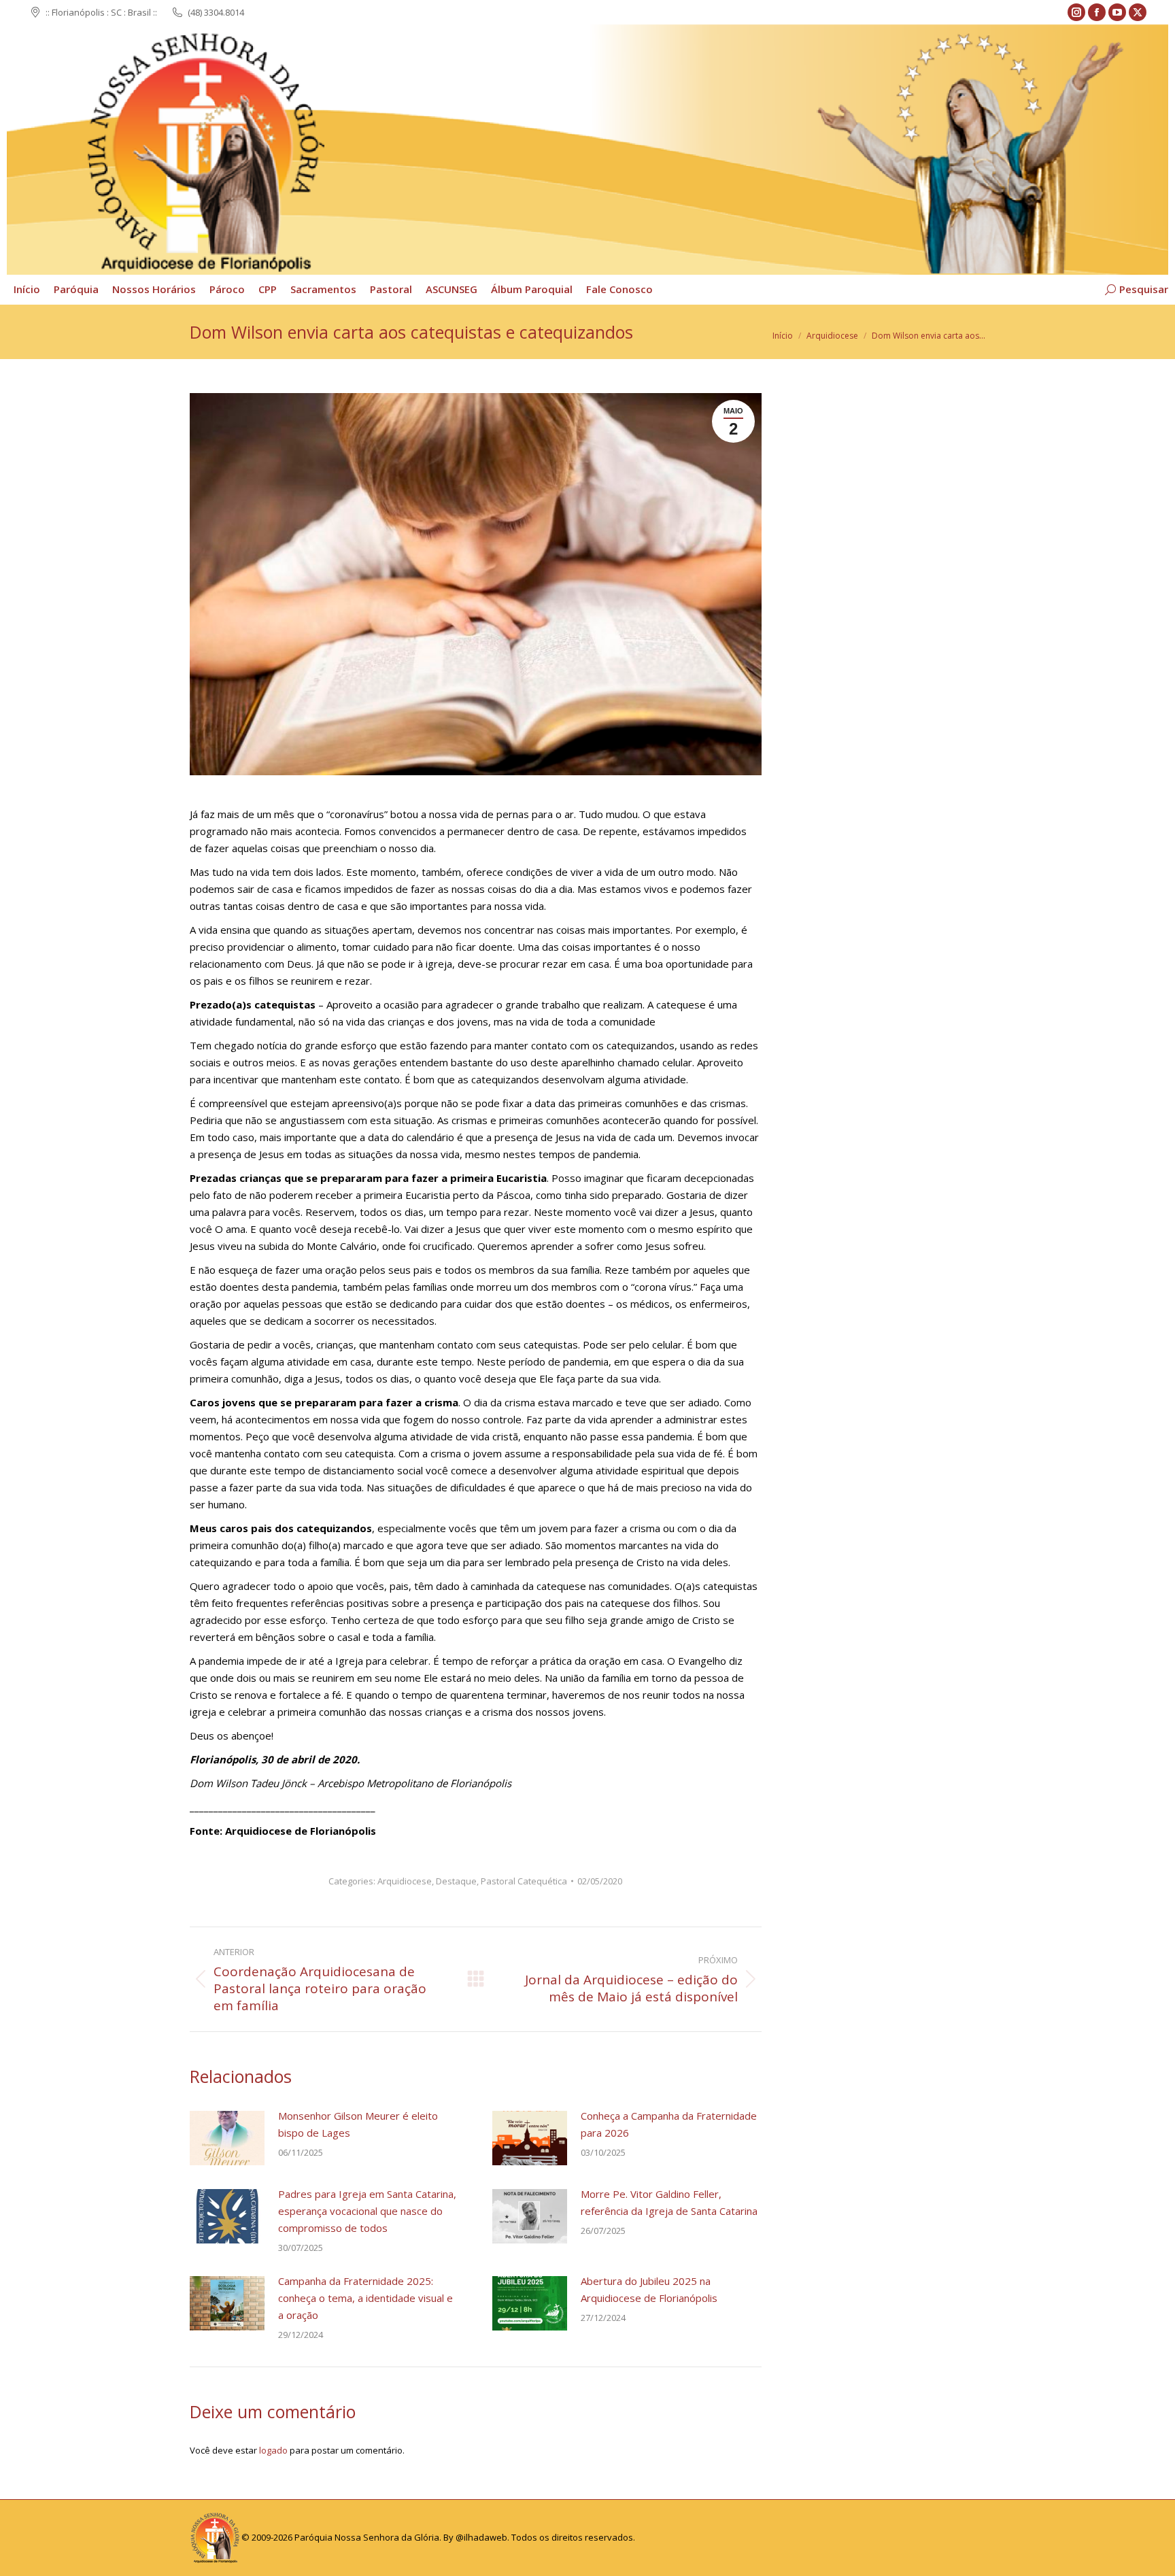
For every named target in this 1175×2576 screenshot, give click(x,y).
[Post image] (227, 2138)
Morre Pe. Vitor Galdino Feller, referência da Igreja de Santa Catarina (669, 2202)
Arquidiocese (405, 1881)
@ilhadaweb (481, 2537)
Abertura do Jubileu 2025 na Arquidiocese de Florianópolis (649, 2289)
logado (273, 2450)
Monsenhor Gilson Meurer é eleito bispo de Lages (358, 2124)
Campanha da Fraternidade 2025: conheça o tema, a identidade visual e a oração (365, 2298)
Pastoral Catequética (524, 1881)
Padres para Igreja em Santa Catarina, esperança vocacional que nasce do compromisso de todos (367, 2211)
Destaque (456, 1881)
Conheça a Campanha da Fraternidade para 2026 (669, 2124)
